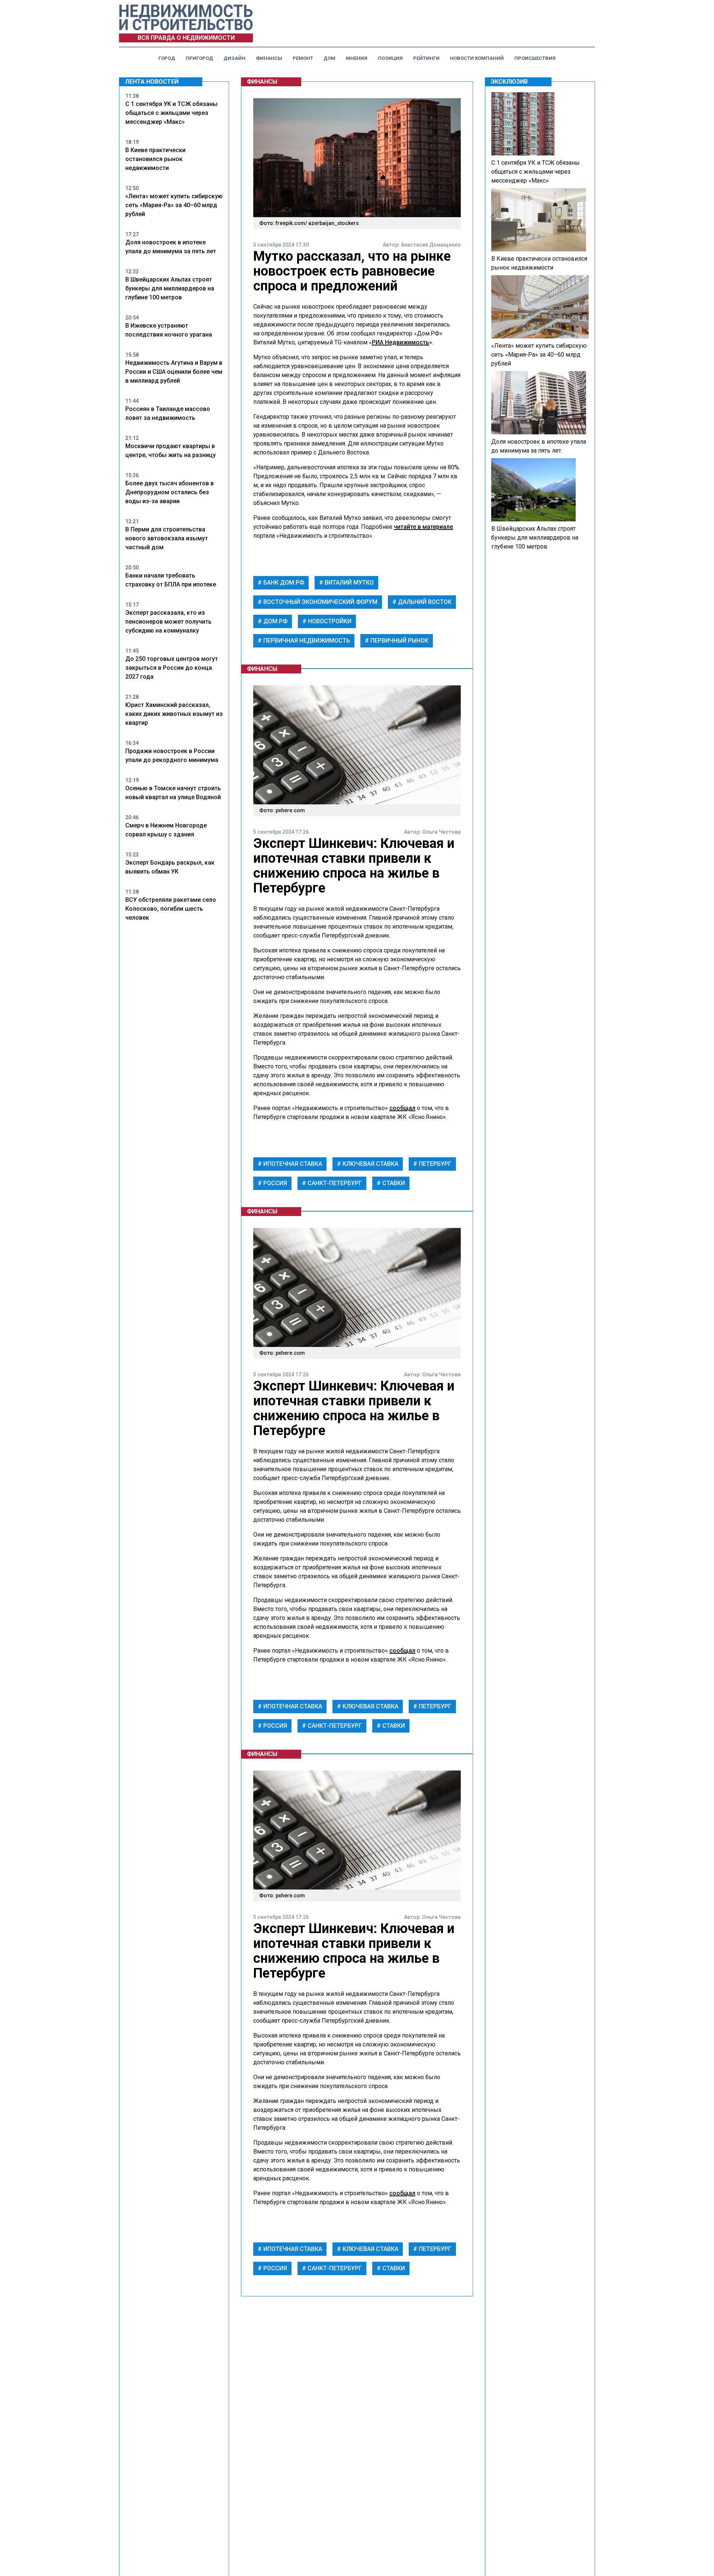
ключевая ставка (370, 1164)
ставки (393, 1183)
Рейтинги (426, 58)
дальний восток (424, 602)
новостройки (329, 621)
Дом (329, 58)
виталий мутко (348, 583)
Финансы (269, 58)
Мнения (357, 58)
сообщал (402, 1108)
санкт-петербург (334, 1183)
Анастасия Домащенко (431, 245)
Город (167, 58)
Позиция (390, 58)
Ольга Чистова (441, 832)
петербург (434, 1164)
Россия (274, 1183)
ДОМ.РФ (275, 621)
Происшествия (535, 58)
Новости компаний (477, 58)
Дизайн (234, 58)
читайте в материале (423, 527)
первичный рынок (399, 641)
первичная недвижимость (306, 641)
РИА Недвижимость (401, 342)
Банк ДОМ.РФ (283, 583)
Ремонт (303, 58)
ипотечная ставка (292, 1164)
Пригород (199, 58)
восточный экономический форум (320, 602)
